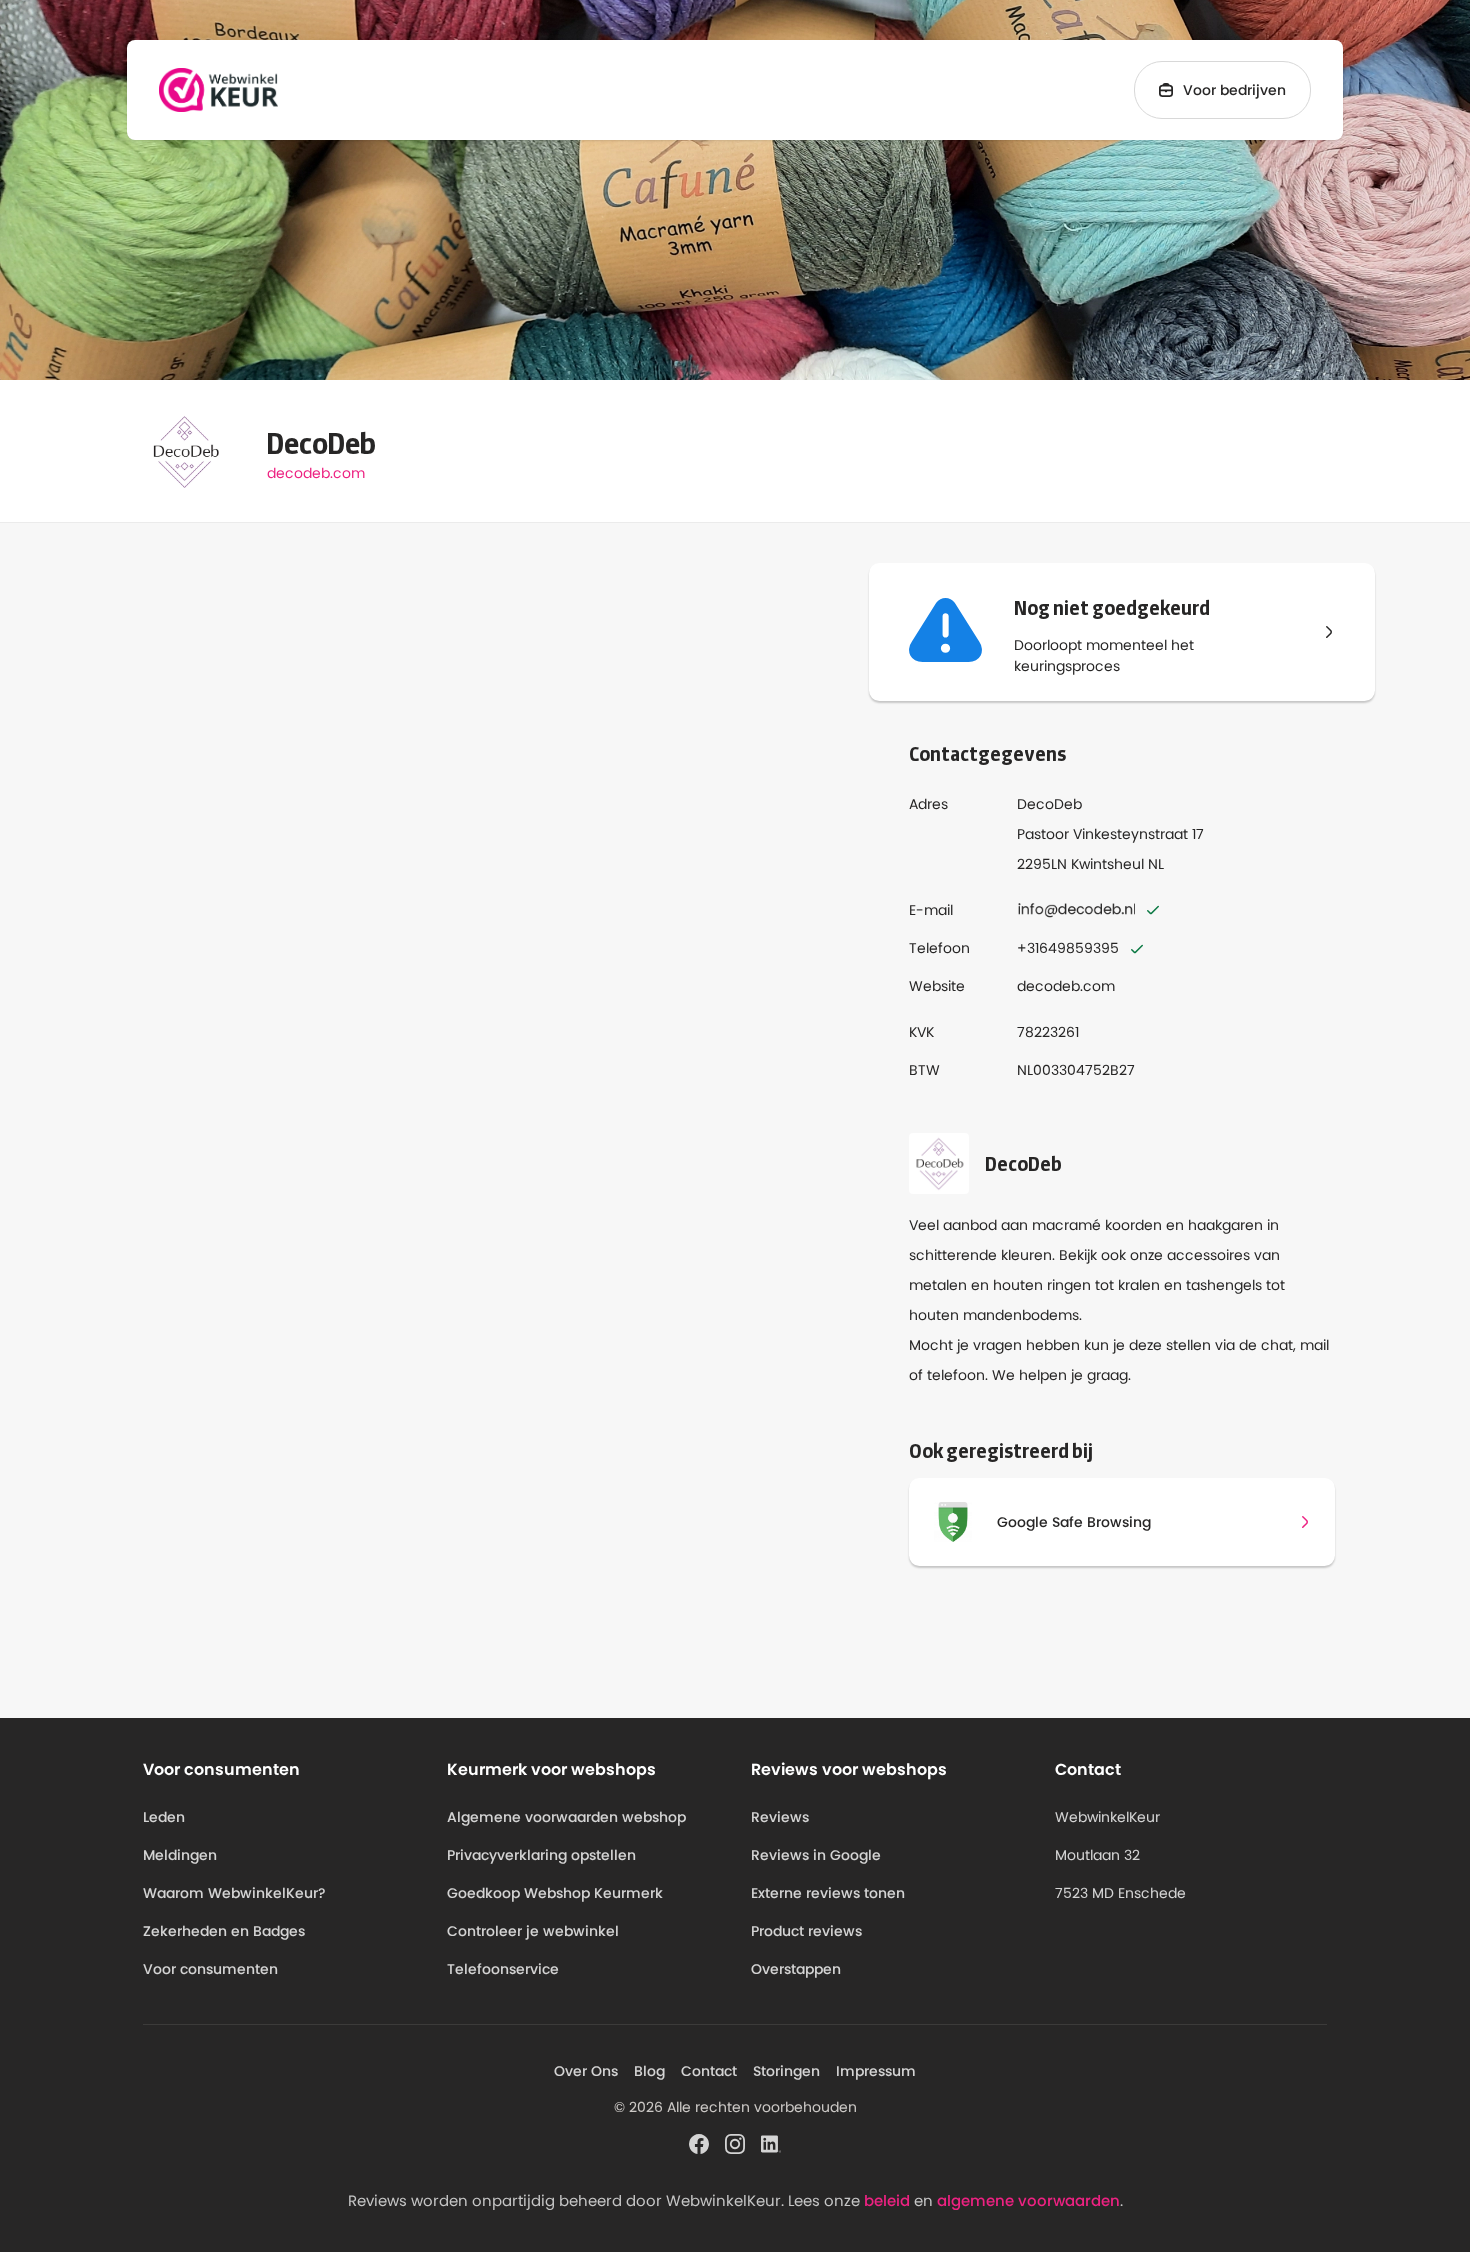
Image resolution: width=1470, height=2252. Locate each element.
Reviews (780, 1817)
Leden (164, 1817)
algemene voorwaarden (1028, 2200)
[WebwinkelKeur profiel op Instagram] (735, 2143)
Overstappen (796, 1969)
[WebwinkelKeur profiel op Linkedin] (771, 2143)
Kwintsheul (1107, 864)
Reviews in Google (816, 1855)
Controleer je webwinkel (533, 1931)
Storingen (786, 2071)
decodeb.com (316, 473)
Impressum (876, 2071)
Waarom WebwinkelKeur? (234, 1893)
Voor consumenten (210, 1969)
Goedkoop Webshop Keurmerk (555, 1893)
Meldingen (180, 1855)
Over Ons (586, 2071)
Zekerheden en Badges (224, 1931)
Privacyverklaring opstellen (541, 1855)
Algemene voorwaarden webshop (566, 1817)
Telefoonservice (503, 1969)
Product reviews (806, 1931)
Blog (649, 2071)
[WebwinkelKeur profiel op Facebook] (699, 2143)
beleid (887, 2200)
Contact (709, 2071)
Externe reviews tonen (828, 1893)
